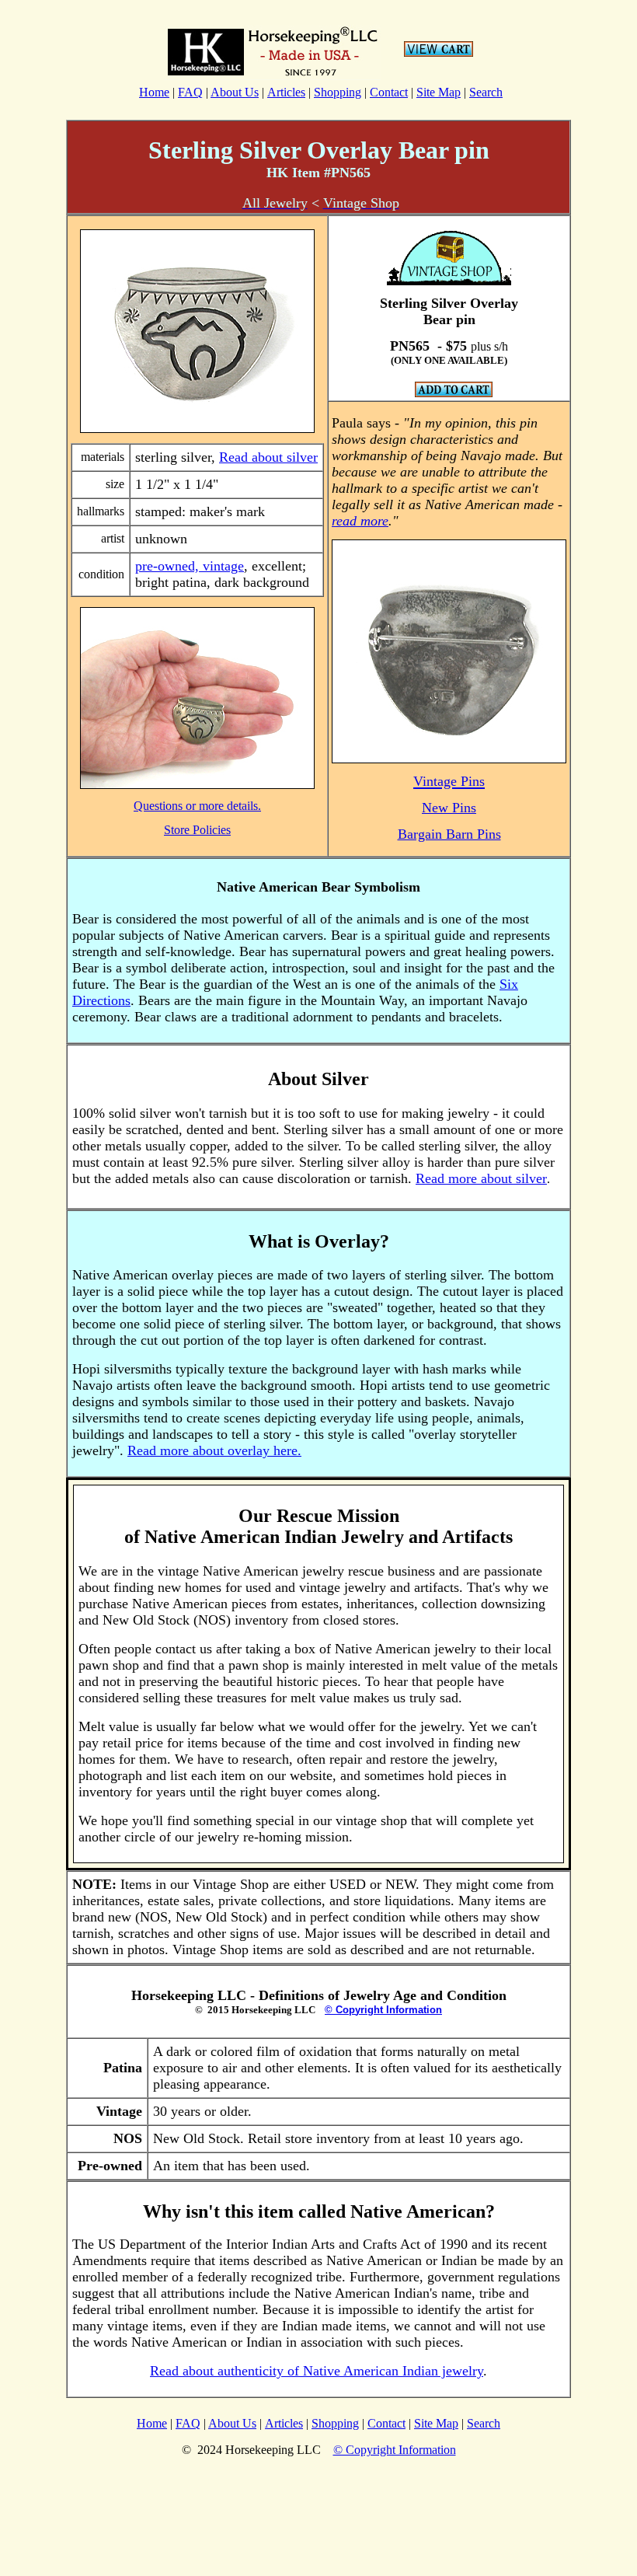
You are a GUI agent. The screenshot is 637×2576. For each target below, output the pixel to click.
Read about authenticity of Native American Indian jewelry (317, 2371)
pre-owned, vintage (190, 566)
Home (154, 92)
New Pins (449, 808)
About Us (235, 92)
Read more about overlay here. (214, 1450)
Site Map (439, 92)
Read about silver (268, 457)
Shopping (338, 92)
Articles (286, 92)
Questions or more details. (197, 806)
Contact (389, 92)
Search (486, 92)
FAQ (190, 92)
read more (360, 521)
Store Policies (197, 830)
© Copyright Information (383, 2010)
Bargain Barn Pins (449, 834)
